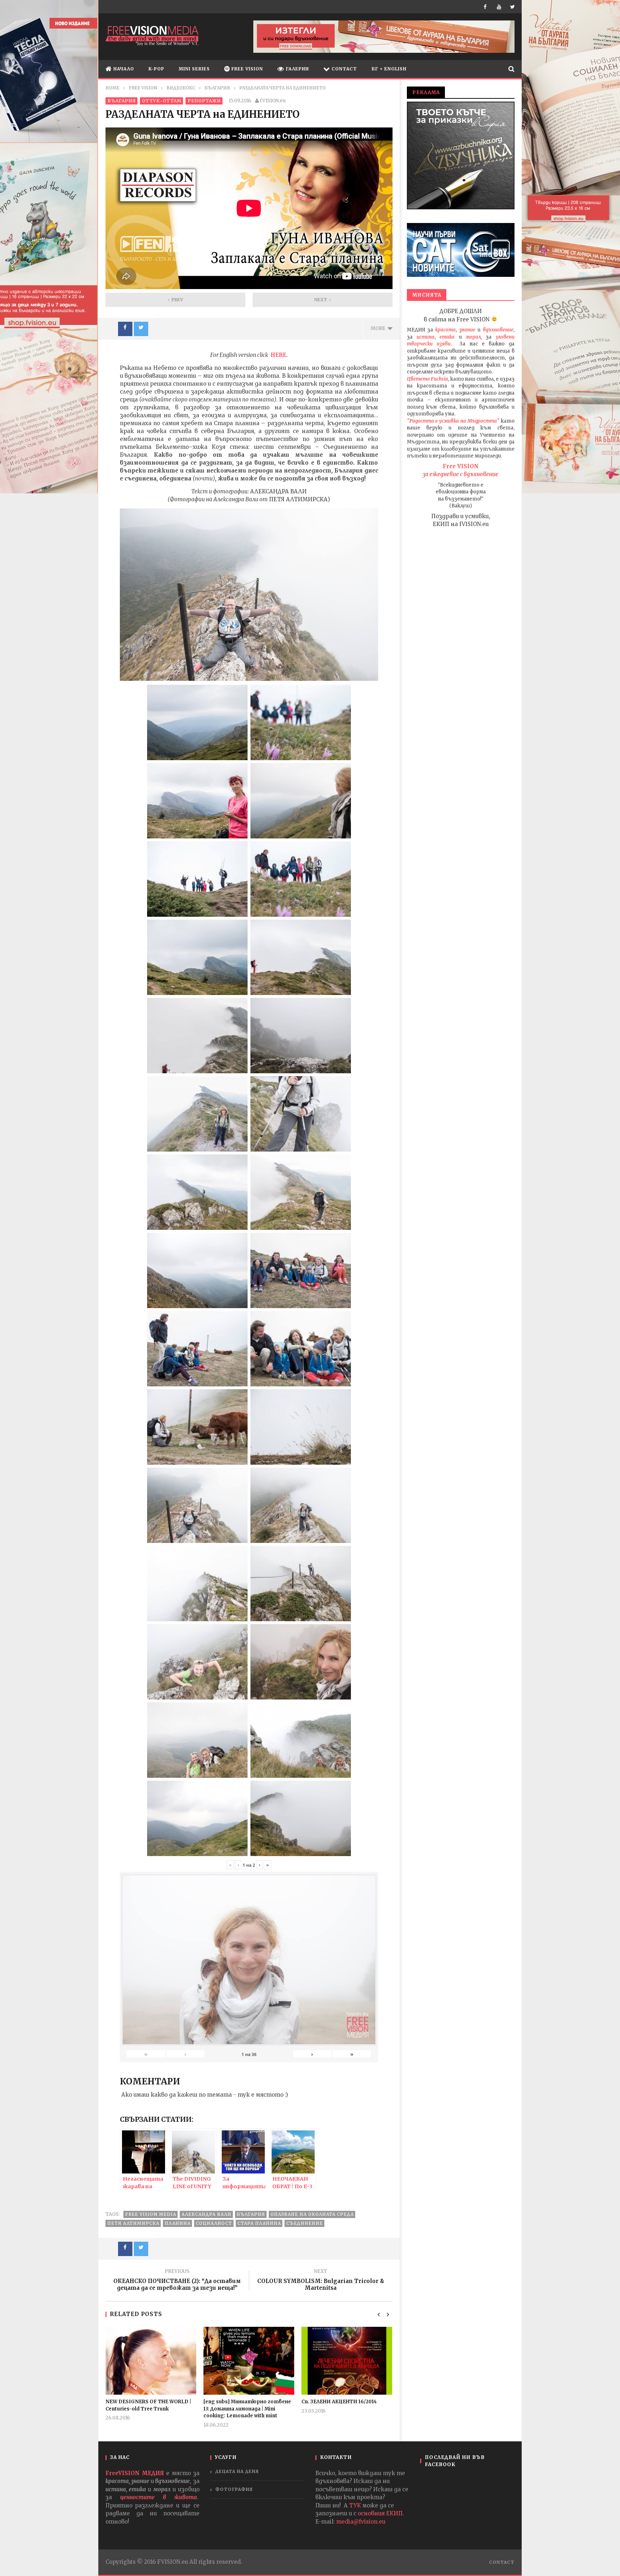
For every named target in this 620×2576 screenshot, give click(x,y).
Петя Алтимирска (133, 2223)
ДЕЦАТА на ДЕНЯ (237, 2471)
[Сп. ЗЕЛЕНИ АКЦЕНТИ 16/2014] (347, 2361)
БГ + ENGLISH (389, 69)
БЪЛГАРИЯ (217, 88)
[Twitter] (513, 7)
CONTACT (344, 69)
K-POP (156, 69)
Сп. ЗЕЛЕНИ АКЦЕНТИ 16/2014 (339, 2402)
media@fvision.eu (361, 2522)
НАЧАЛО (123, 69)
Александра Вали (206, 2214)
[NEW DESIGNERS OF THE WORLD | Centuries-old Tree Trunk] (151, 2361)
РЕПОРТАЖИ (204, 101)
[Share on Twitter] (141, 329)
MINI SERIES (194, 69)
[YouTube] (500, 7)
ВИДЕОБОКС (181, 88)
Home (112, 88)
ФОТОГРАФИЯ (234, 2489)
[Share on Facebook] (125, 329)
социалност (214, 2223)
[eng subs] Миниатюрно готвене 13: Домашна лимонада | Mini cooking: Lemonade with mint (247, 2409)
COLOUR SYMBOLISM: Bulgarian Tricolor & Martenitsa (321, 2281)
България (251, 2214)
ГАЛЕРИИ (297, 69)
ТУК (355, 2505)
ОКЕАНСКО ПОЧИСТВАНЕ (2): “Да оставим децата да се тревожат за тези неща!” (177, 2281)
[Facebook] (487, 7)
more (379, 328)
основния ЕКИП (380, 2513)
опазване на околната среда (312, 2214)
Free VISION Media (151, 2214)
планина (178, 2223)
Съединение (305, 2223)
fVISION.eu (273, 101)
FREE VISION (246, 69)
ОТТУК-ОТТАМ (162, 101)
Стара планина (259, 2223)
